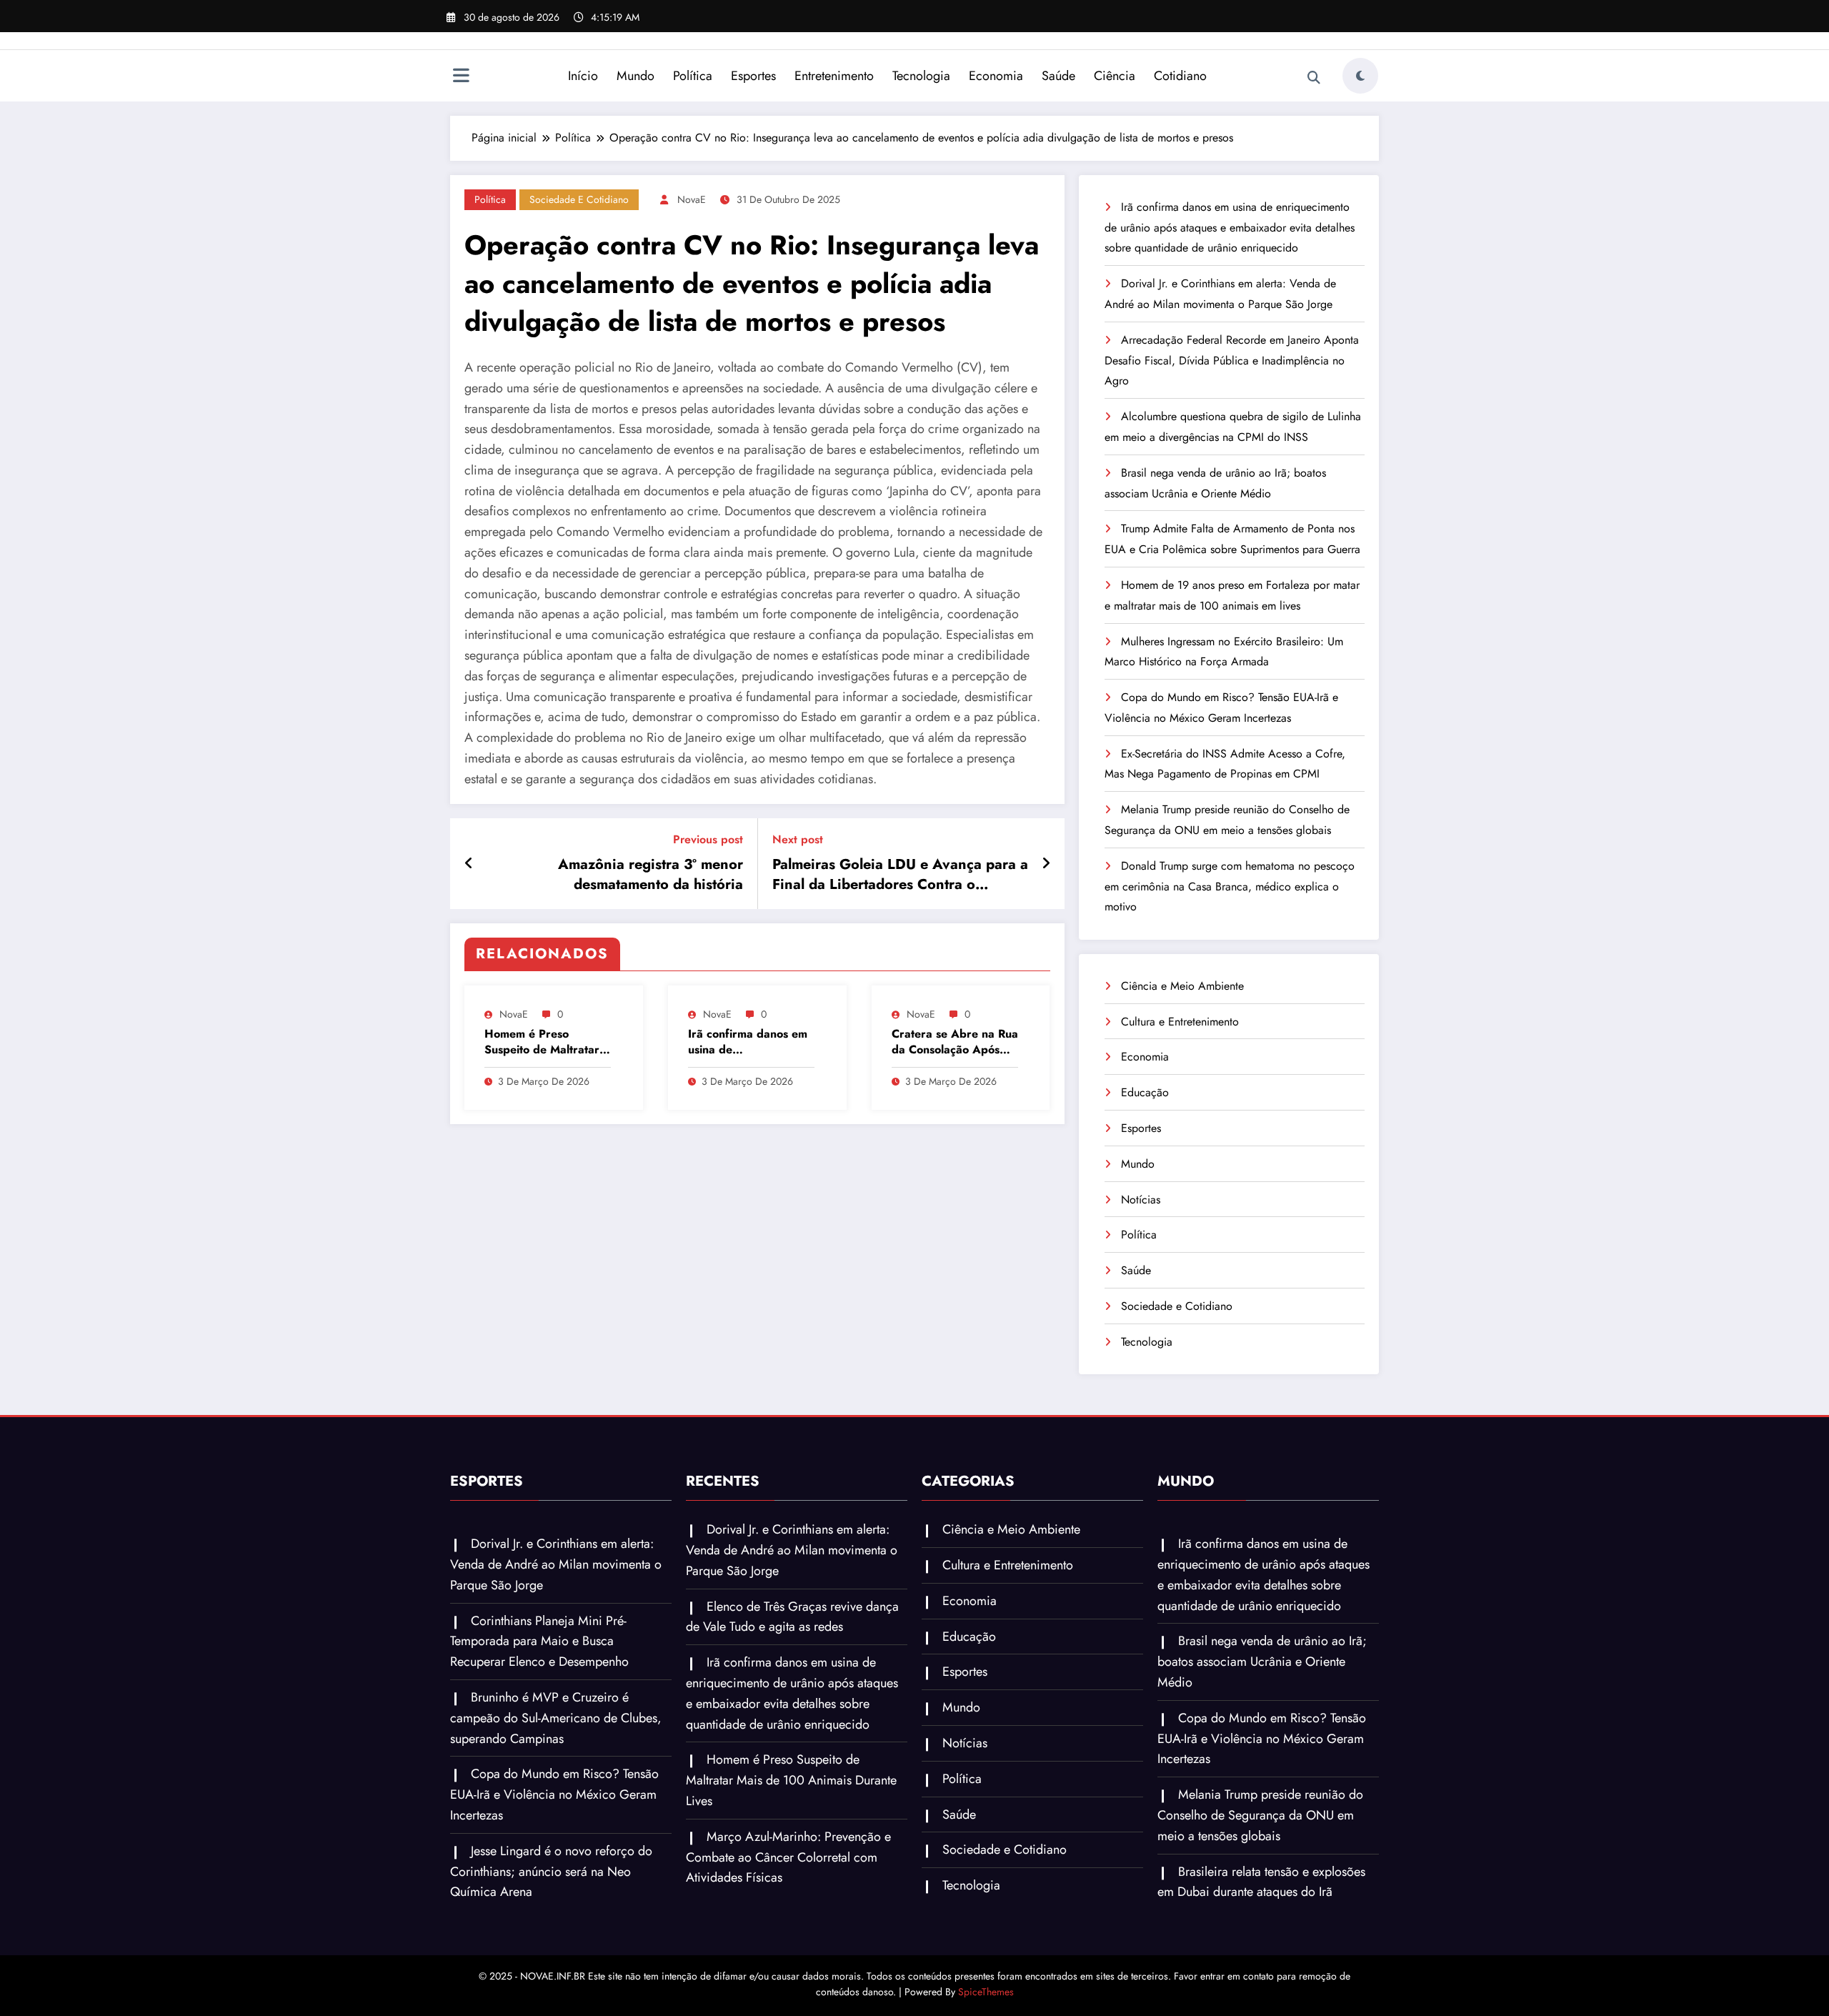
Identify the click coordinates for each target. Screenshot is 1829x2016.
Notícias (1141, 1200)
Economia (996, 76)
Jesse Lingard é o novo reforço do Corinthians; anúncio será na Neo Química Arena (551, 1872)
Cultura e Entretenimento (1180, 1022)
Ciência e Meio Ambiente (1182, 986)
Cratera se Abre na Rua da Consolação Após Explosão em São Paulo (955, 1042)
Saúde (1058, 76)
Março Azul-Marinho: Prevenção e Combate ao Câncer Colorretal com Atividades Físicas (788, 1857)
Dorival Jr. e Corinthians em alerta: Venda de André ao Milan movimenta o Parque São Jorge (556, 1564)
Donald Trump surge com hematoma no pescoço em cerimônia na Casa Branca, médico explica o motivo (1230, 887)
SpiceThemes (986, 1992)
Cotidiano (1180, 76)
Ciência (1115, 76)
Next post (798, 839)
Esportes (753, 76)
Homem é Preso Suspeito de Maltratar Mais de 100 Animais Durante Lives (542, 1042)
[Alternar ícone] (461, 77)
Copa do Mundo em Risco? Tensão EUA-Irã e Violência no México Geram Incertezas (554, 1794)
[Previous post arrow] (469, 864)
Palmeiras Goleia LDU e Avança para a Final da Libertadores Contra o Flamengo (900, 875)
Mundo (636, 76)
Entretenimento (834, 76)
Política (693, 76)
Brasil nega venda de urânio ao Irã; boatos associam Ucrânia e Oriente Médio (1262, 1662)
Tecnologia (921, 76)
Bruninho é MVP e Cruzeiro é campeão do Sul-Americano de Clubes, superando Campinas (556, 1718)
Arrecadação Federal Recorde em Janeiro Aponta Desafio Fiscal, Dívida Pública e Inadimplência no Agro (1232, 361)
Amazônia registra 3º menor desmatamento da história (651, 875)
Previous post (708, 839)
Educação (1145, 1092)
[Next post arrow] (1046, 864)
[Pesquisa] (1314, 78)
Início (583, 76)
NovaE (692, 199)
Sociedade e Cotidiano (579, 199)
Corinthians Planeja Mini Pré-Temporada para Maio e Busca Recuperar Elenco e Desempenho (539, 1642)
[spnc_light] (1360, 76)
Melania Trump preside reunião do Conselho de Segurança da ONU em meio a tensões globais (1260, 1815)
